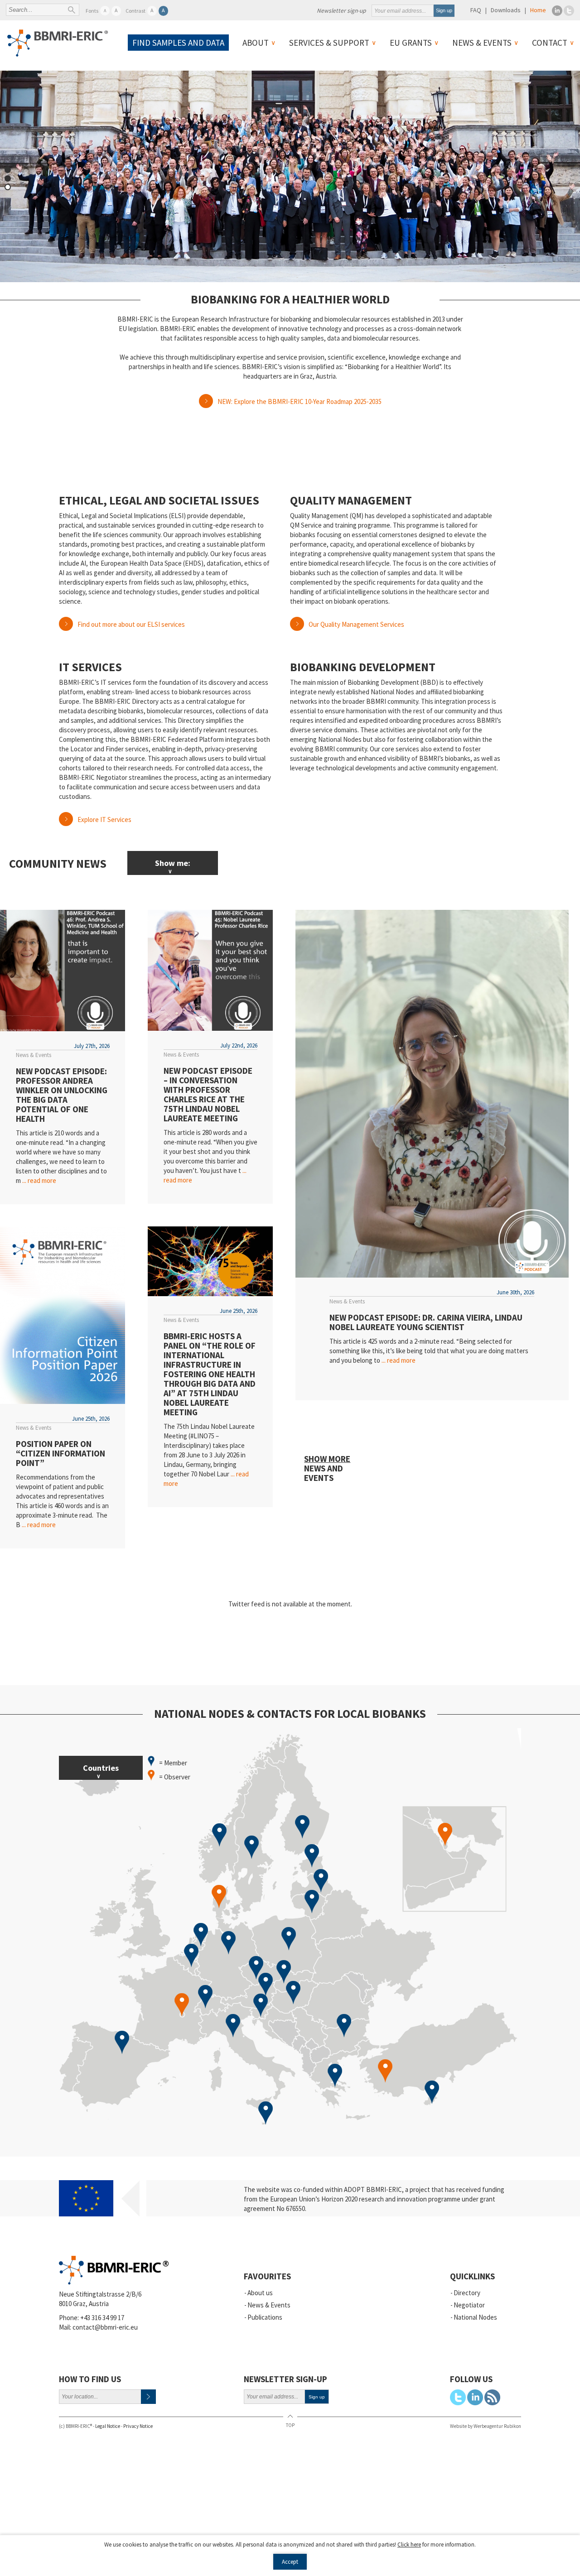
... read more (39, 1180)
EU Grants (411, 43)
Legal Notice (108, 2426)
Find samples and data (178, 43)
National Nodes (475, 2317)
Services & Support (329, 43)
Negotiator (469, 2305)
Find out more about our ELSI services (131, 624)
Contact (550, 43)
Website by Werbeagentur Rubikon (486, 2426)
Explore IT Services (104, 819)
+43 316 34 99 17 (102, 2318)
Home (538, 10)
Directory (467, 2293)
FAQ (476, 10)
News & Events (482, 43)
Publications (265, 2317)
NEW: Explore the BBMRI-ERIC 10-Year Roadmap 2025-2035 (300, 401)
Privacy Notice (138, 2426)
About (256, 43)
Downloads (506, 10)
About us (260, 2293)
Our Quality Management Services (356, 624)
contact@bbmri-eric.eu (105, 2327)
